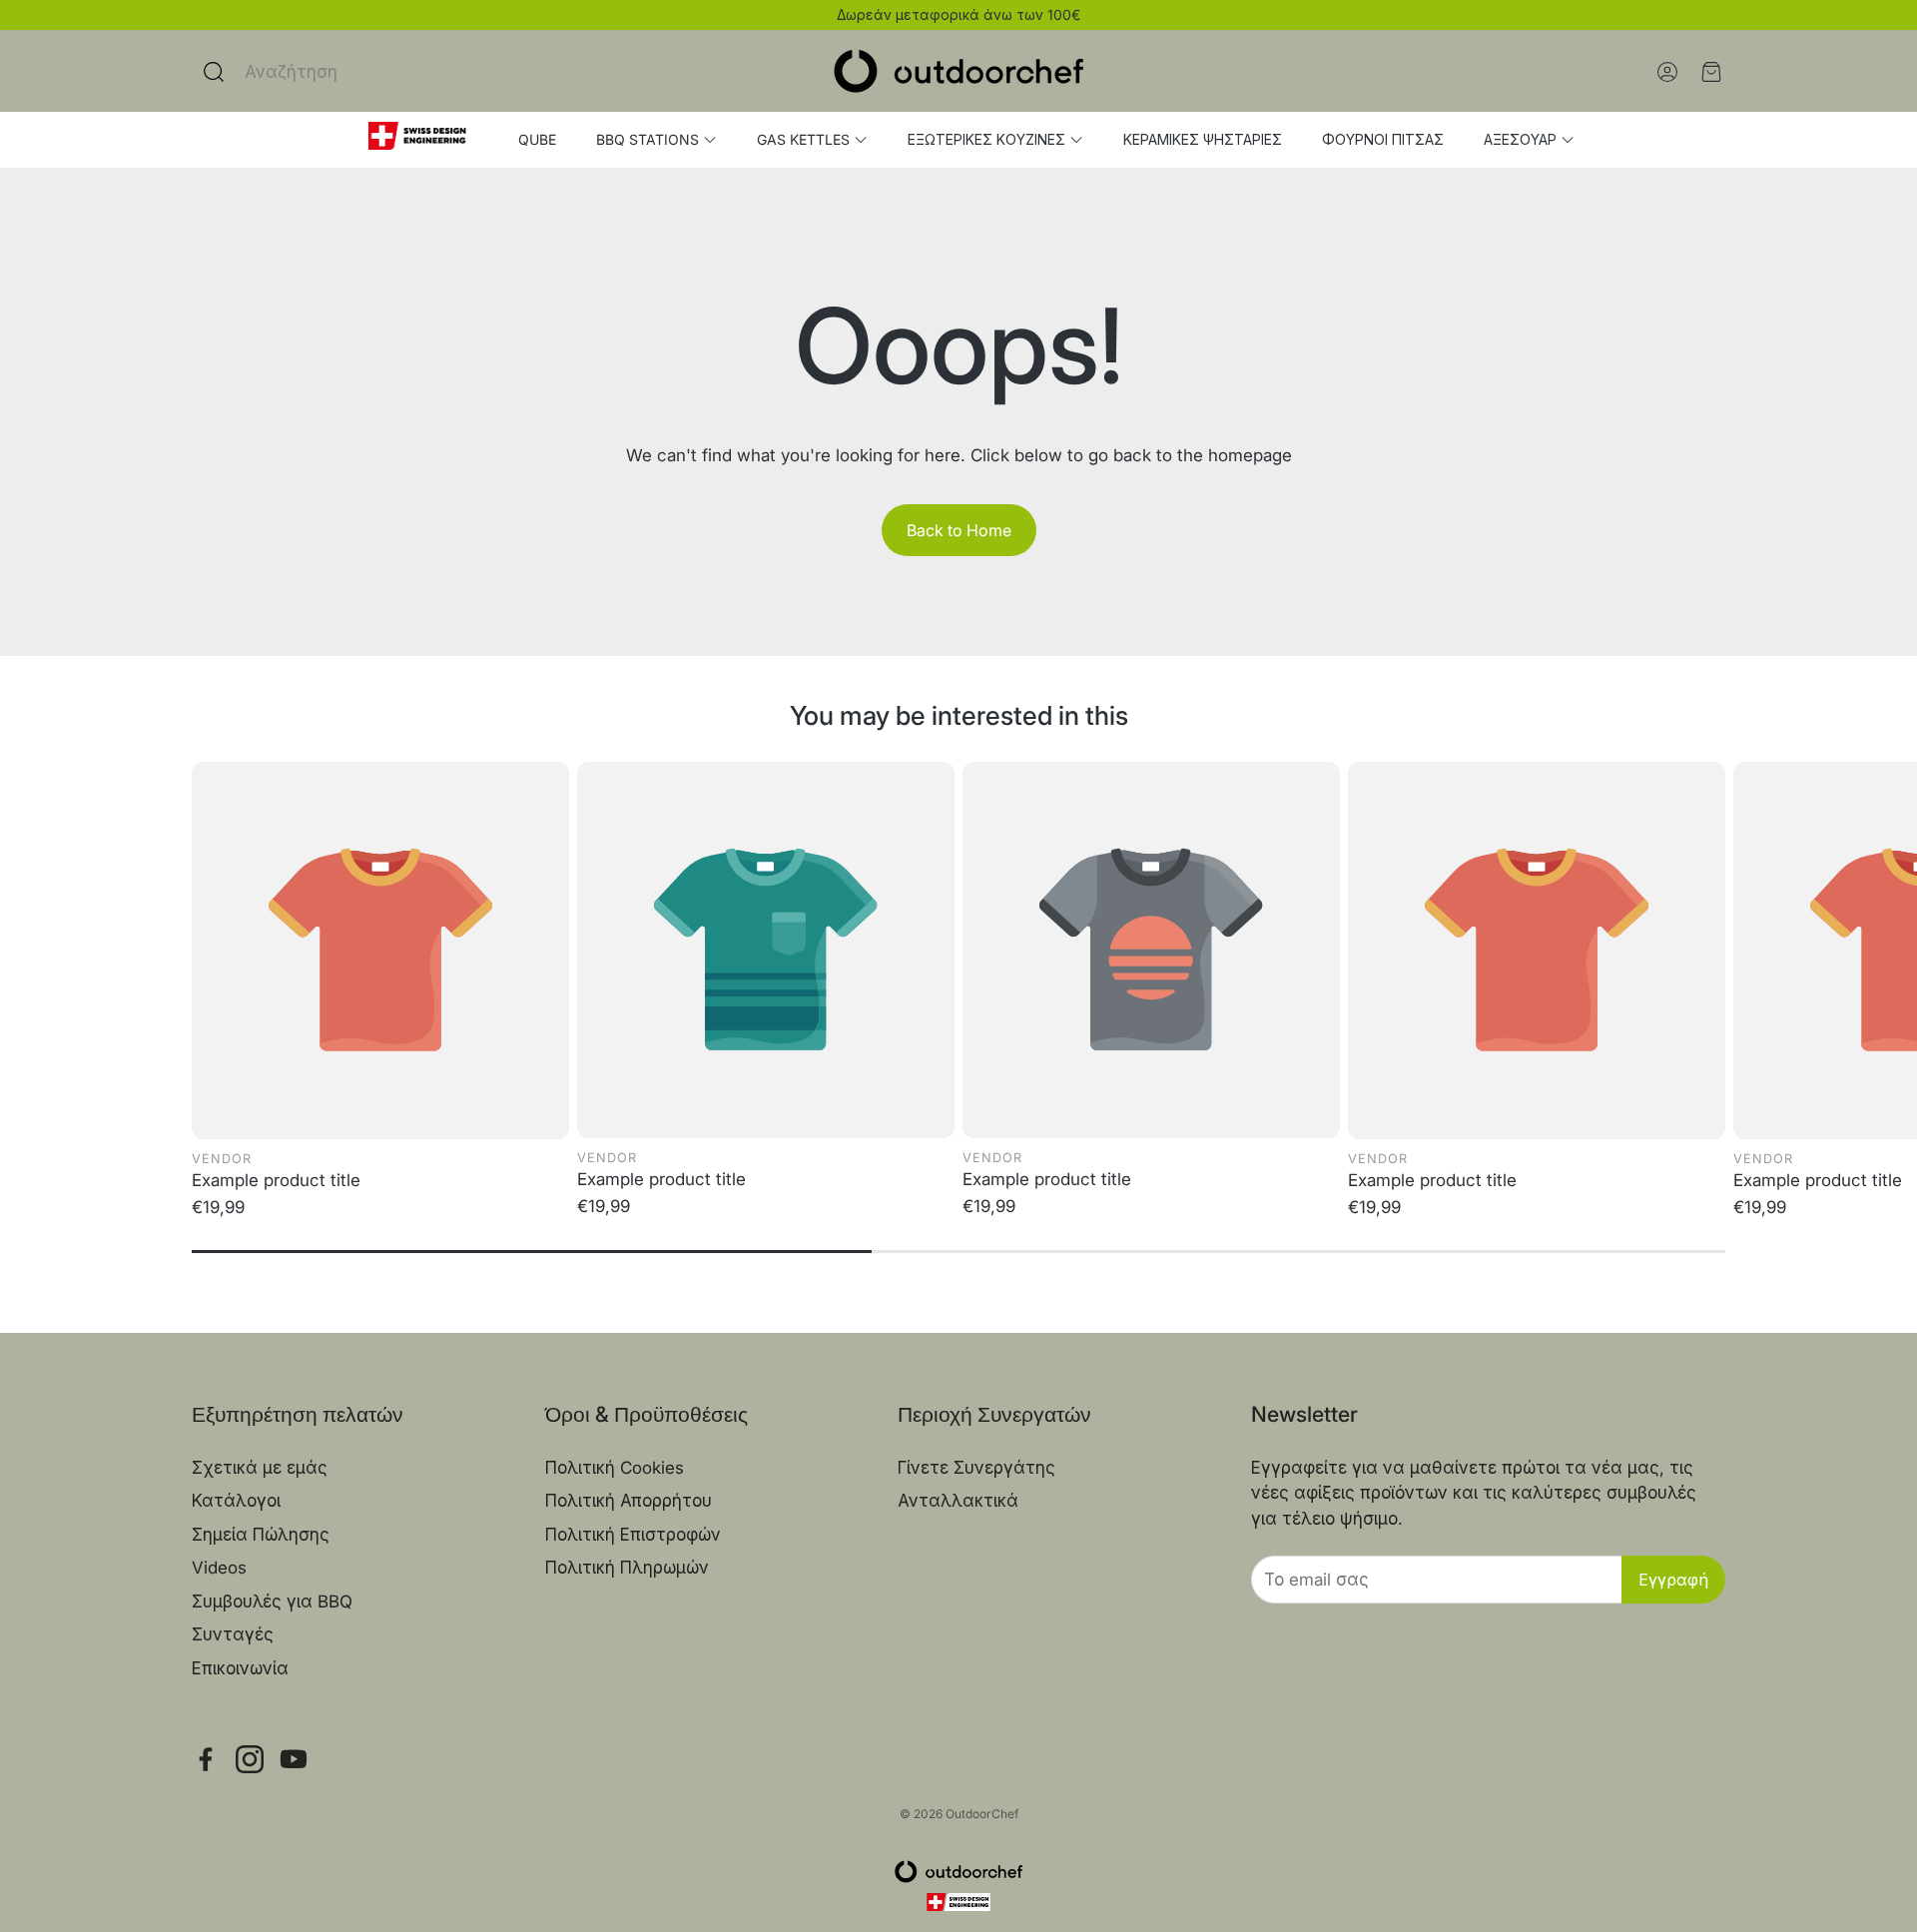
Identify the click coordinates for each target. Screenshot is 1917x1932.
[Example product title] (380, 951)
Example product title (276, 1180)
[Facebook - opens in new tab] (206, 1759)
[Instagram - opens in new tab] (250, 1759)
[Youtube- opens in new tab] (294, 1759)
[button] (359, 72)
